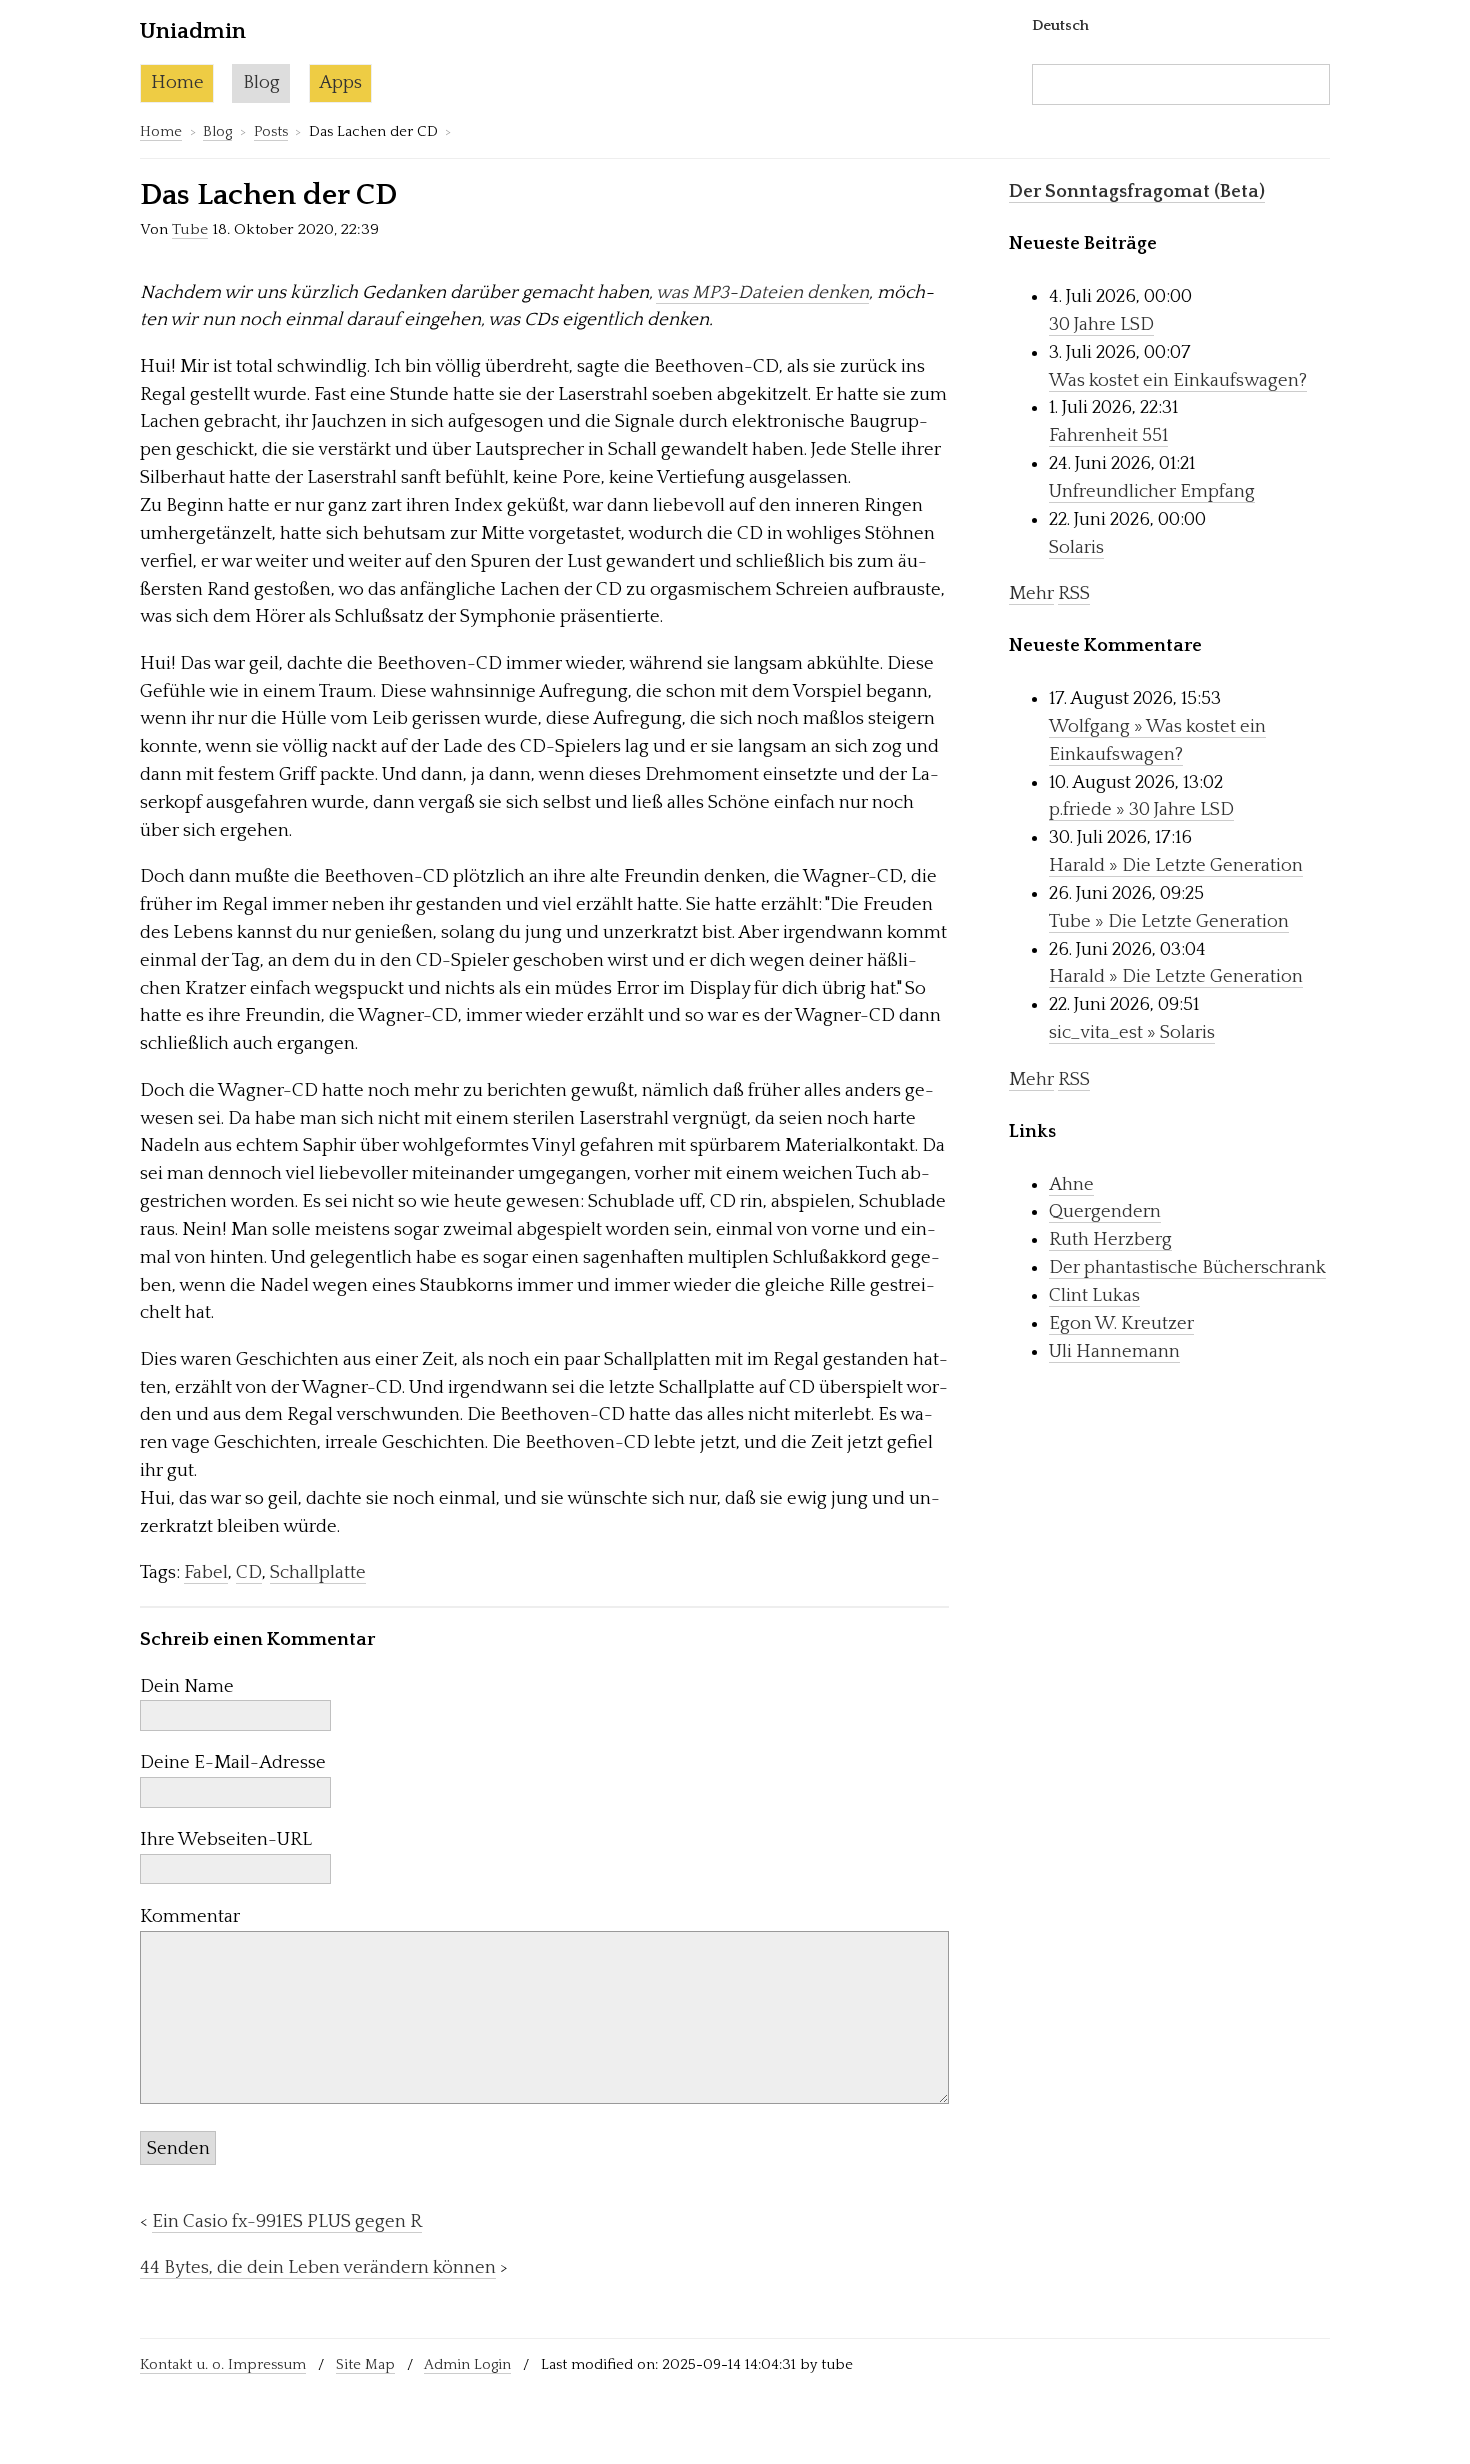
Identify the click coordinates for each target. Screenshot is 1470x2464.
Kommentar (190, 1916)
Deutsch (1060, 25)
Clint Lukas (1094, 1295)
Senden (178, 2148)
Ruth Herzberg (1110, 1239)
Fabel (206, 1572)
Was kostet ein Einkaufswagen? (1178, 380)
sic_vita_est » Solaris (1132, 1032)
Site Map (365, 2364)
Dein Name (187, 1686)
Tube (190, 229)
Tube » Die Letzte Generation (1169, 921)
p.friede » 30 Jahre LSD (1141, 809)
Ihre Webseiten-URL (226, 1839)
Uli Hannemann (1114, 1351)
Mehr (1031, 593)
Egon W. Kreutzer (1121, 1323)
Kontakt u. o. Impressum (223, 2364)
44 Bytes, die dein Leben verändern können (318, 2267)
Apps (340, 82)
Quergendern (1105, 1211)
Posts (271, 131)
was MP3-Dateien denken (762, 292)
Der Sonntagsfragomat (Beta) (1137, 191)
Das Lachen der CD (268, 195)
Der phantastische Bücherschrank (1187, 1267)
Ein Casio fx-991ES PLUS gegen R (287, 2221)
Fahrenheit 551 (1108, 435)
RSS (1074, 593)
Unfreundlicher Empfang (1152, 491)
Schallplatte (318, 1572)
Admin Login (467, 2364)
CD (249, 1572)
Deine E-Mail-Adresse (233, 1762)
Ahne (1071, 1184)
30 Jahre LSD (1101, 324)
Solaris (1076, 547)
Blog (261, 82)
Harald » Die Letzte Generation (1176, 865)
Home (177, 82)
